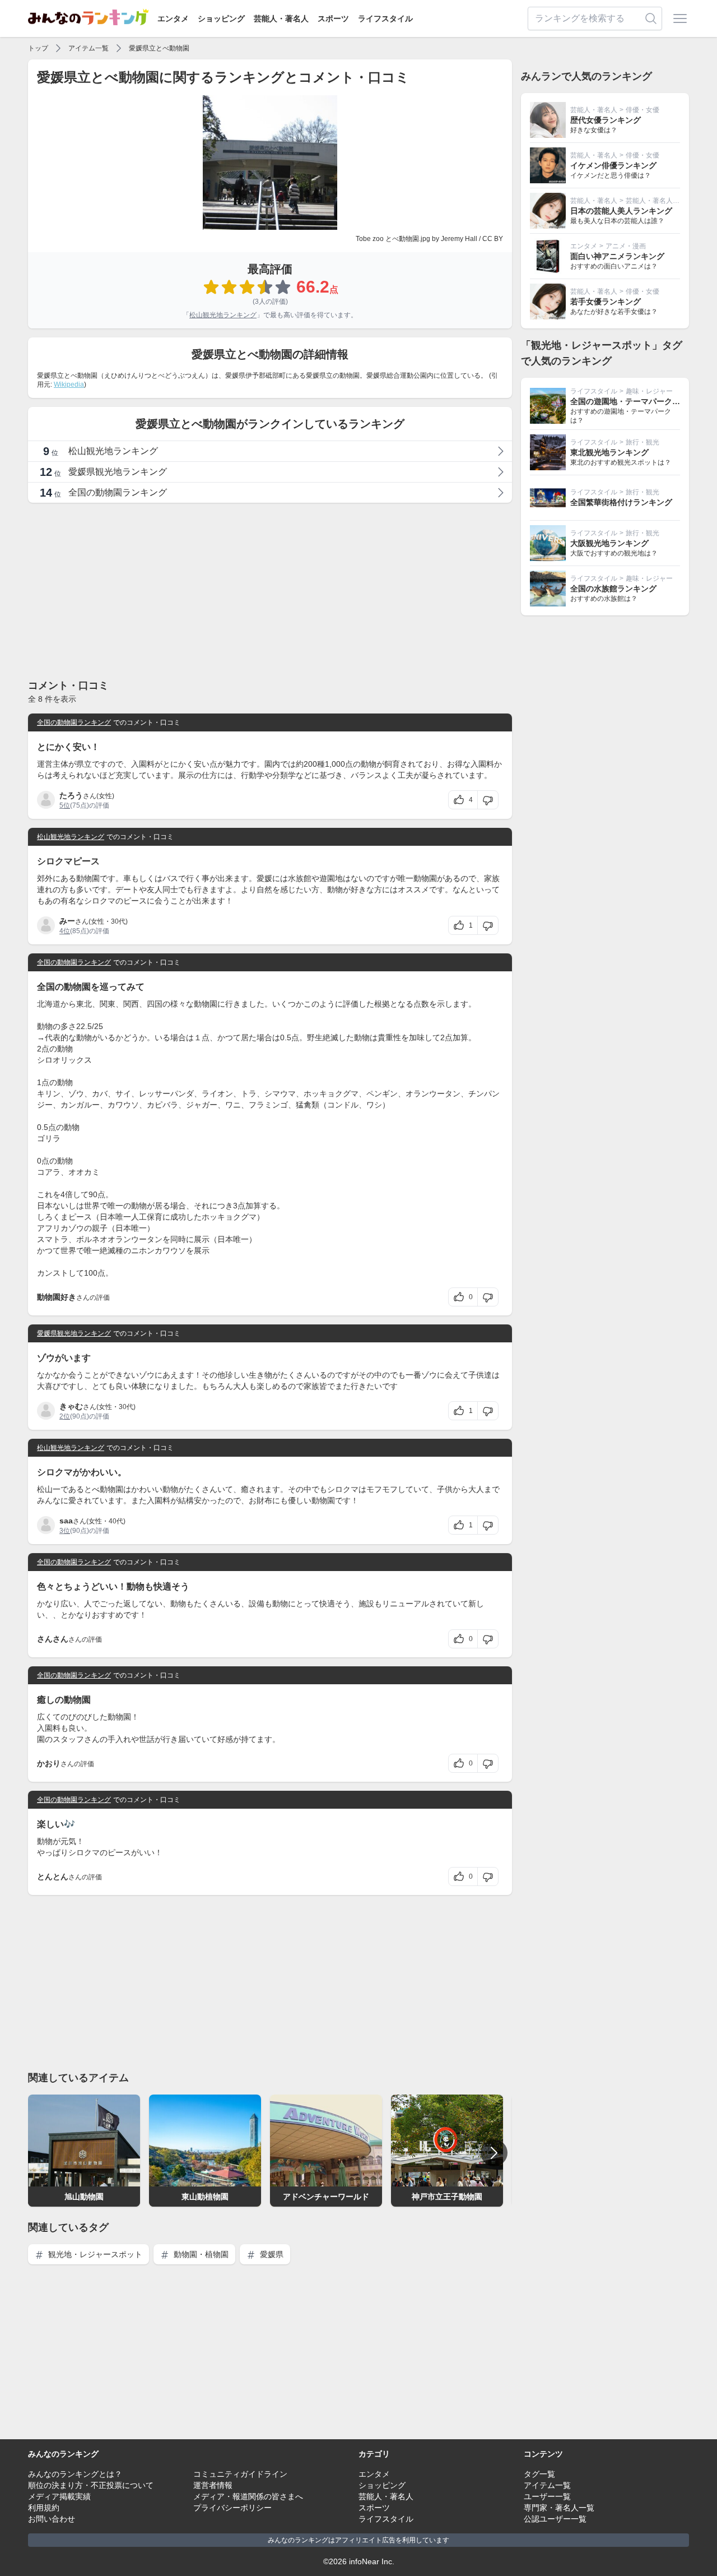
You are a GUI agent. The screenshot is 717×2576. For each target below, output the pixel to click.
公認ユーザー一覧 (555, 2519)
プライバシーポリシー (232, 2508)
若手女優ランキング (606, 302)
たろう (71, 795)
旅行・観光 (642, 442)
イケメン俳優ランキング (613, 165)
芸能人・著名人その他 (659, 201)
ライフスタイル (385, 18)
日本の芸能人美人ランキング (621, 211)
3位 (65, 1531)
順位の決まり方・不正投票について (91, 2485)
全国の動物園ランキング (74, 722)
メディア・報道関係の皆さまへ (248, 2496)
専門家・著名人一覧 (559, 2508)
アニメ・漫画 (626, 246)
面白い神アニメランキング (617, 256)
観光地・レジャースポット (94, 2254)
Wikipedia (69, 384)
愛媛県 (271, 2254)
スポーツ (333, 18)
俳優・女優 (642, 110)
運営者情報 (213, 2485)
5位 (65, 805)
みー (67, 921)
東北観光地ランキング (609, 452)
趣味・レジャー (649, 391)
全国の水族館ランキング (613, 589)
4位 (65, 931)
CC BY (493, 239)
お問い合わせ (52, 2519)
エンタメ (173, 18)
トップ (38, 48)
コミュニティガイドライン (240, 2474)
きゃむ (71, 1406)
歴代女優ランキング (606, 120)
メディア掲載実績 (59, 2496)
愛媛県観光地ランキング (74, 1333)
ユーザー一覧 (547, 2496)
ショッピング (221, 18)
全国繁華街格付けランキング (621, 502)
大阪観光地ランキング (609, 543)
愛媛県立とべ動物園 (159, 48)
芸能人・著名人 (281, 18)
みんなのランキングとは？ (75, 2474)
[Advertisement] (270, 590)
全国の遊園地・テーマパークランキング (641, 401)
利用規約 (44, 2508)
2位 (65, 1416)
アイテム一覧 (89, 48)
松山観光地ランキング (223, 315)
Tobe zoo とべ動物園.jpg (393, 239)
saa (66, 1521)
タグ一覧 (539, 2474)
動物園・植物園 (200, 2254)
